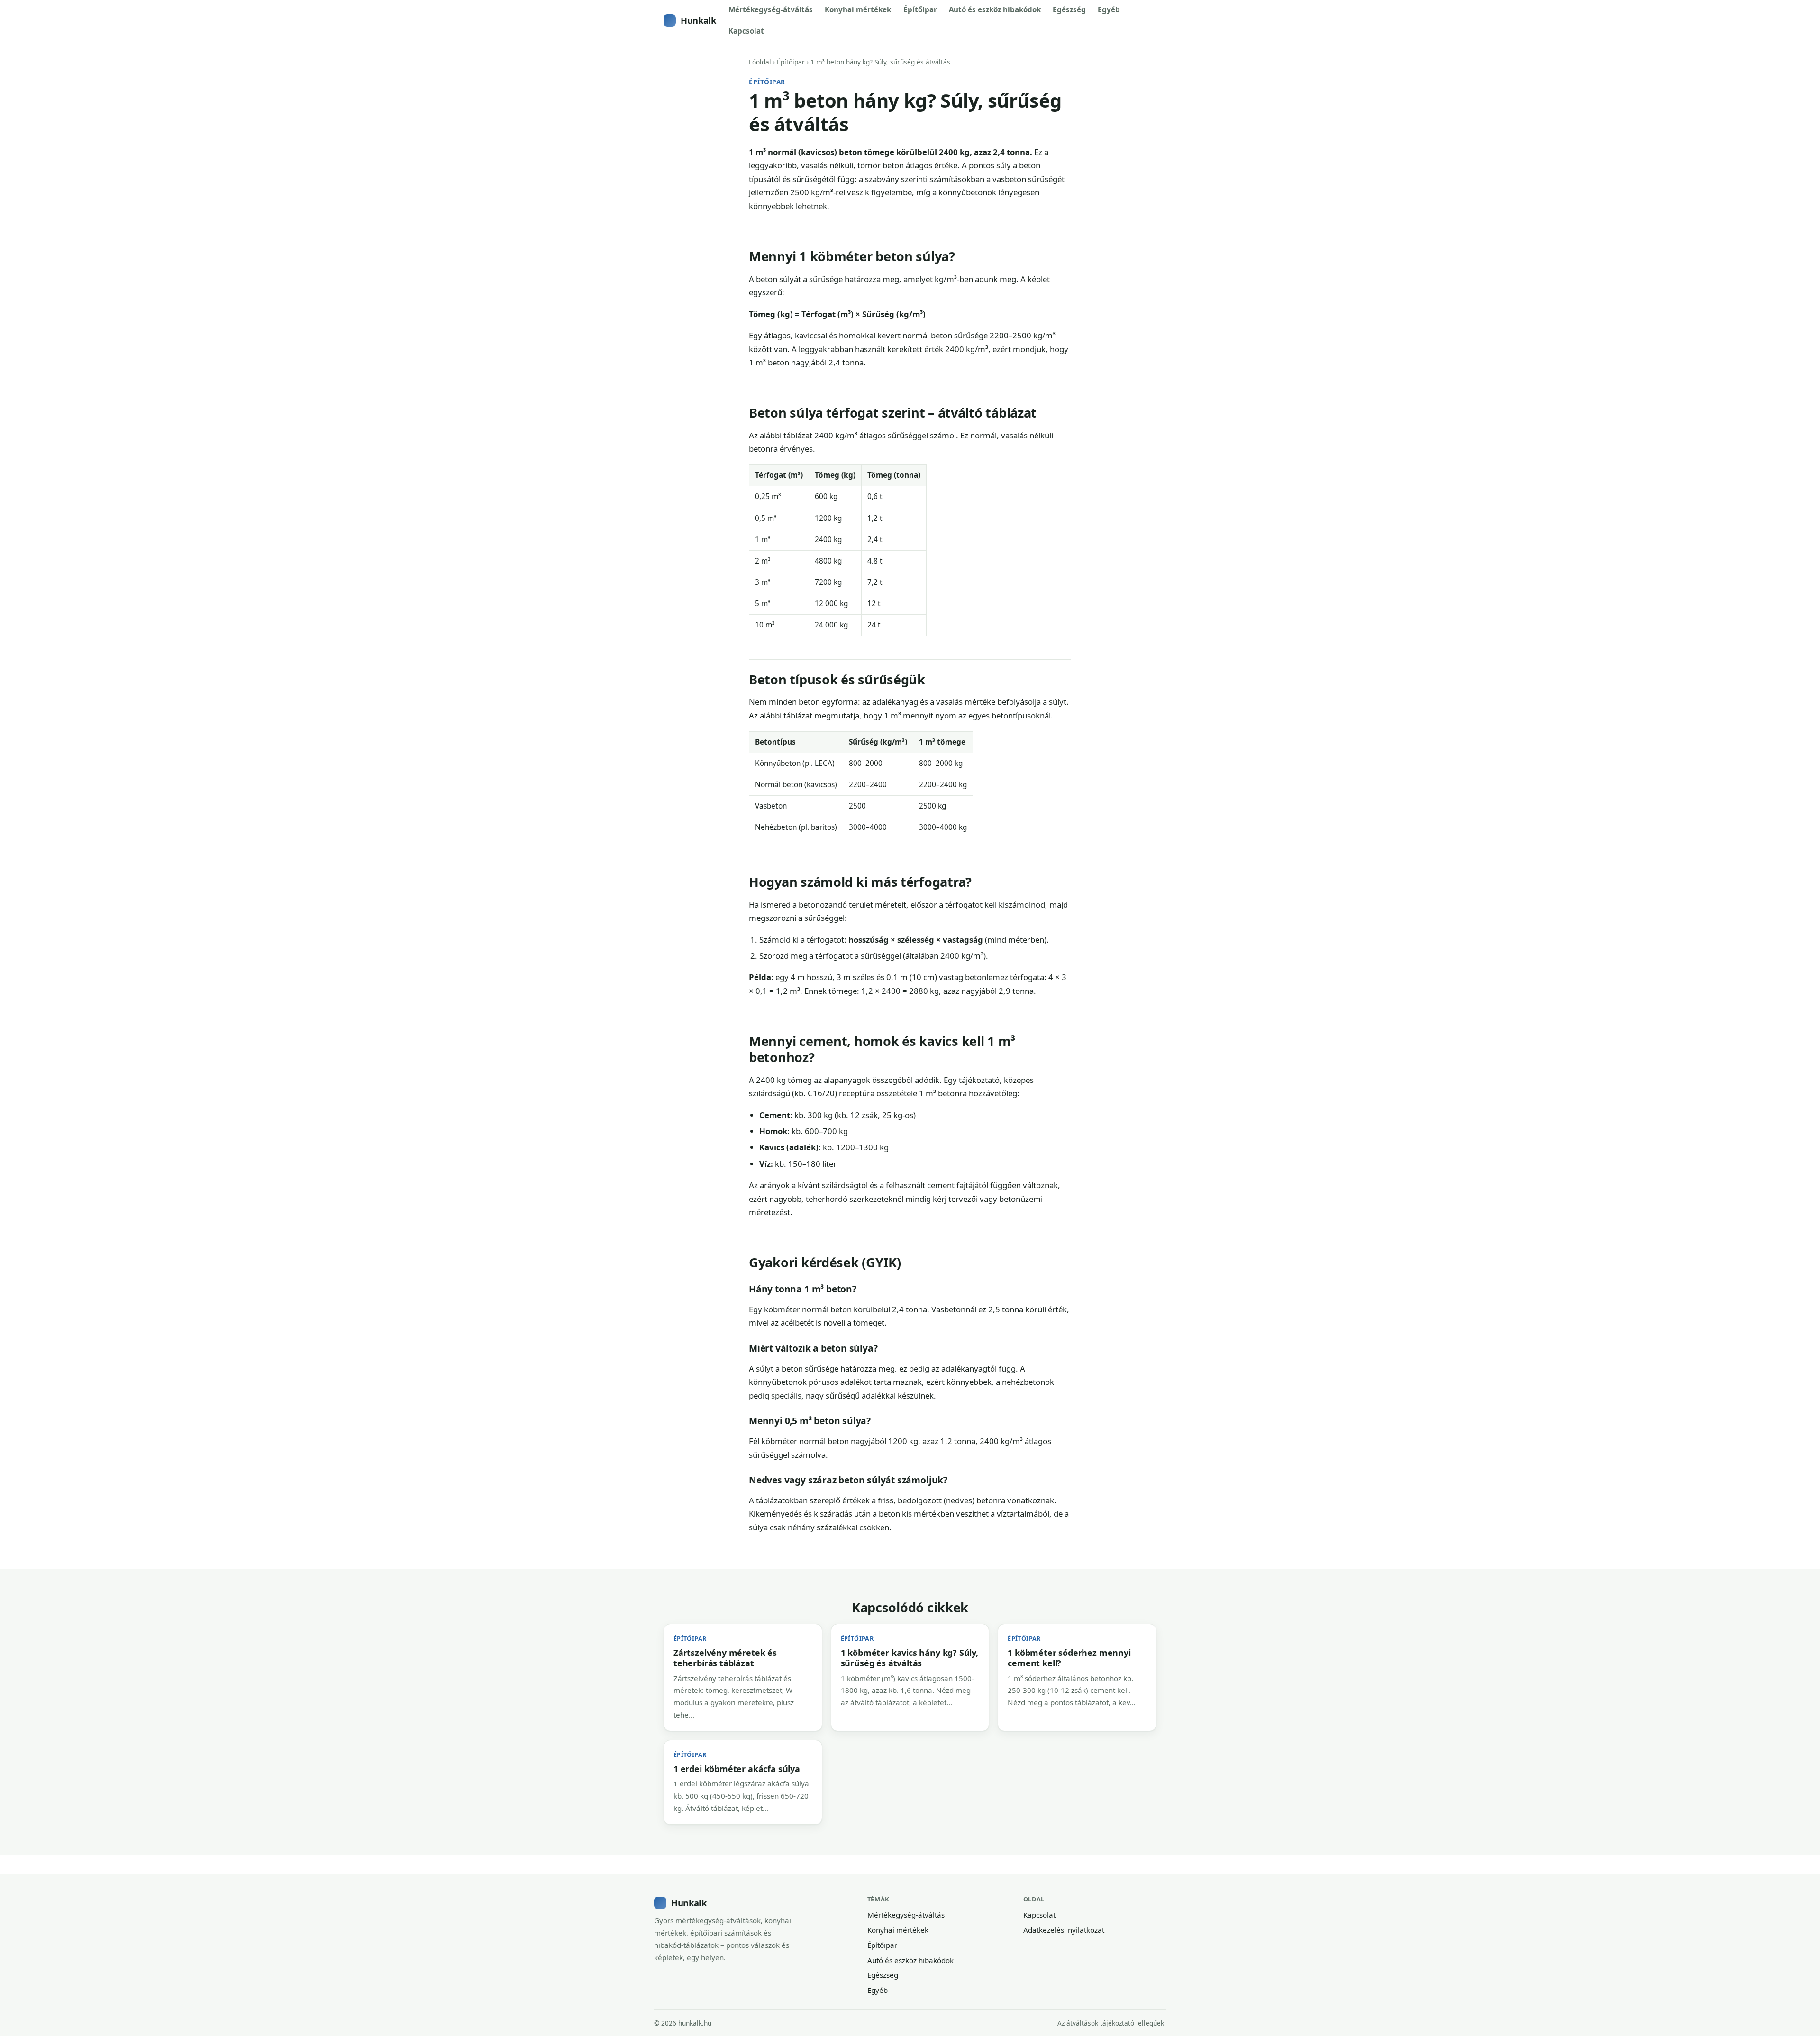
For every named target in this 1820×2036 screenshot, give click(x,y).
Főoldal (760, 62)
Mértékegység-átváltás (771, 9)
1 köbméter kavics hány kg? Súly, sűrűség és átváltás (910, 1658)
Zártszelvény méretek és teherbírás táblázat (725, 1658)
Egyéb (1109, 9)
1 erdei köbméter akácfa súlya (737, 1769)
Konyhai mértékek (858, 9)
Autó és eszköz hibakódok (995, 9)
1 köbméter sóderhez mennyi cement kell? (1069, 1658)
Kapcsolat (746, 31)
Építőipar (920, 9)
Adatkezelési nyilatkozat (1064, 1930)
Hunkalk (698, 20)
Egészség (1069, 9)
